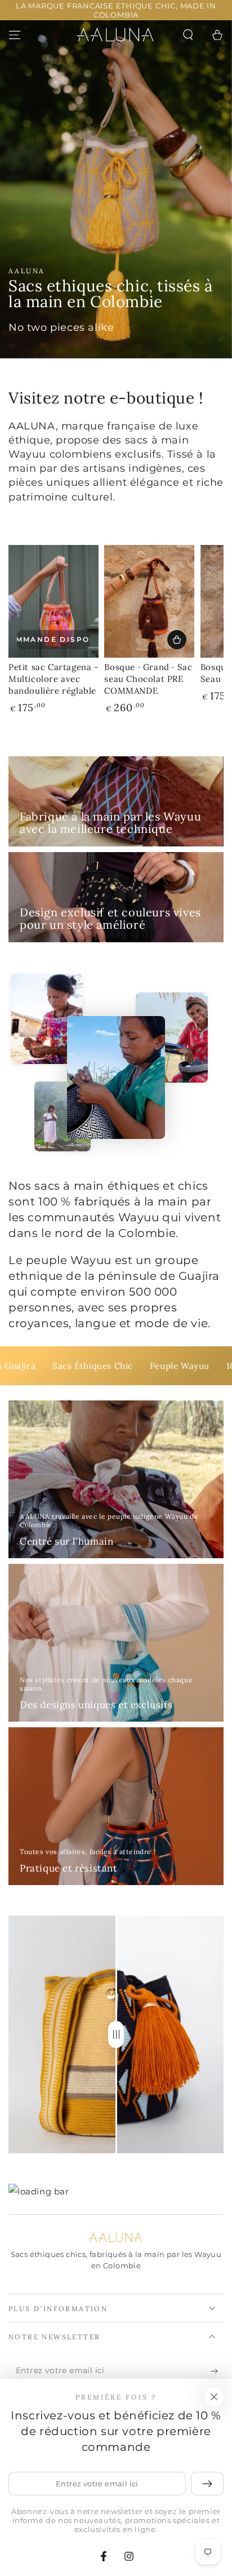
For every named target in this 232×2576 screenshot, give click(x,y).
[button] (188, 35)
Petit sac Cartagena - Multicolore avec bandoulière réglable (53, 679)
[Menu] (15, 35)
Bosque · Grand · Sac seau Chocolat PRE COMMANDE (148, 679)
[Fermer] (214, 2397)
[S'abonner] (217, 2371)
